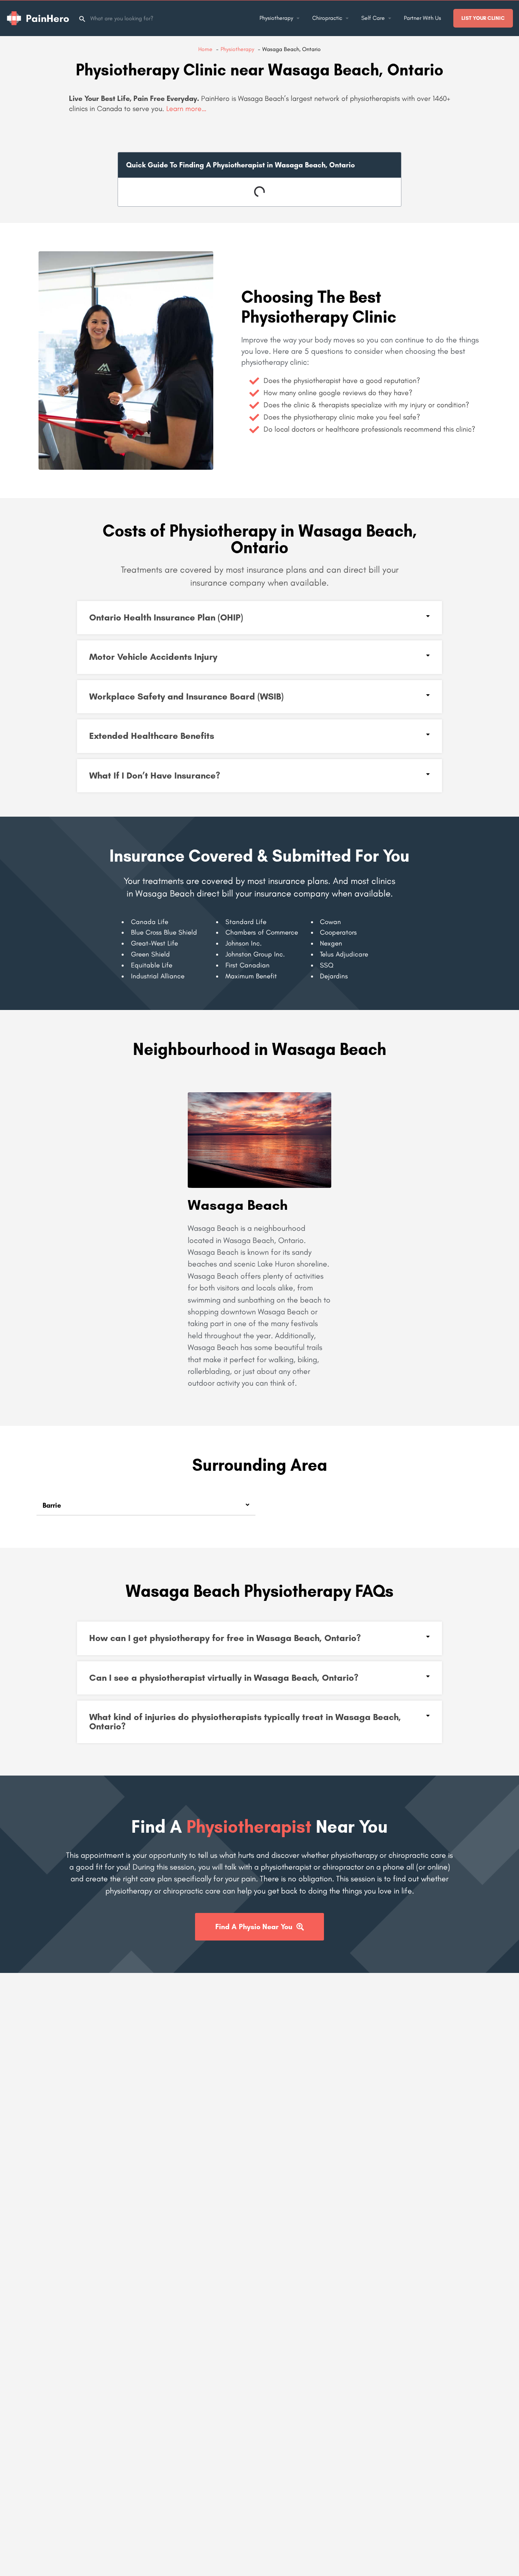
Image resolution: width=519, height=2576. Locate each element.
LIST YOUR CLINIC (483, 18)
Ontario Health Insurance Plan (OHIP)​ (166, 617)
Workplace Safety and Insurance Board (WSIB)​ (186, 696)
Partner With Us (422, 18)
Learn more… (186, 109)
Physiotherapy (276, 18)
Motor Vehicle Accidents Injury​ (153, 657)
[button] (259, 618)
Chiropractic (327, 18)
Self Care (373, 18)
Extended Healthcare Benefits (152, 736)
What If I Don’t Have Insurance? (155, 776)
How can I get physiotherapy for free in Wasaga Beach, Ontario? (225, 1638)
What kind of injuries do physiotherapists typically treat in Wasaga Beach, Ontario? (245, 1721)
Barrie (52, 1505)
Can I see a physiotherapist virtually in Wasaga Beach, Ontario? (224, 1678)
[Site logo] (39, 18)
